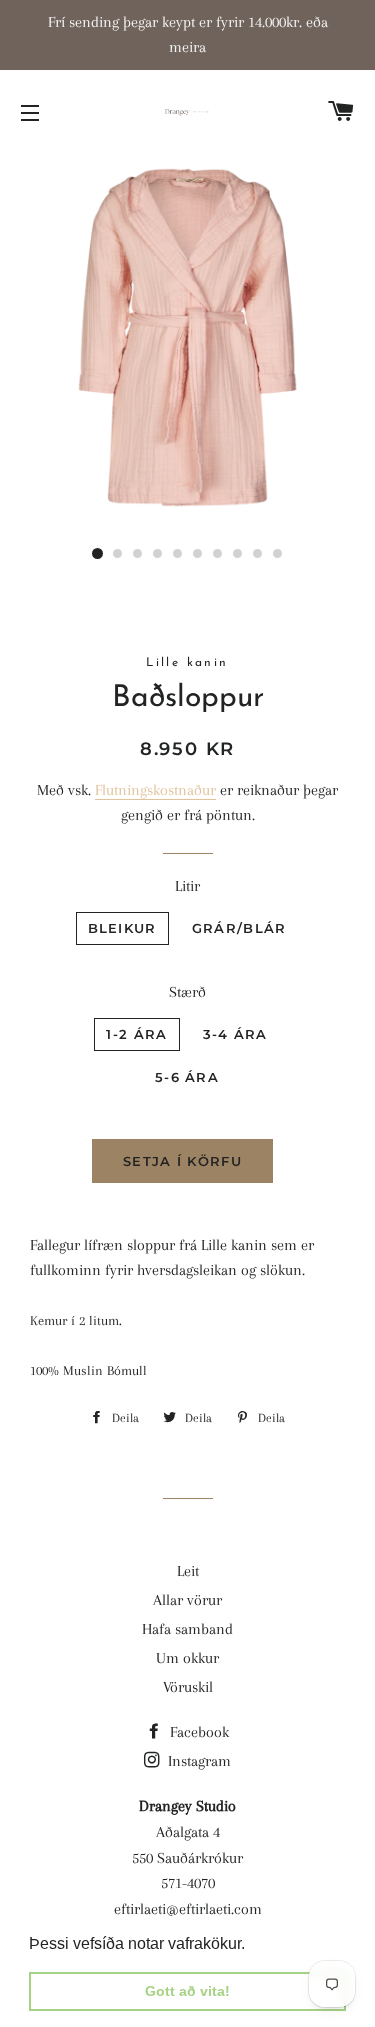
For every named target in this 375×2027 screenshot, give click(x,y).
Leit (188, 1571)
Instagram (197, 1761)
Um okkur (187, 1658)
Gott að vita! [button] (187, 1991)
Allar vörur (187, 1600)
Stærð (187, 992)
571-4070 (188, 1883)
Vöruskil (188, 1687)
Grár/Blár (239, 928)
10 (278, 554)
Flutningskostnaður (155, 790)
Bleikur (122, 928)
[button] (252, 1945)
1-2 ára (136, 1034)
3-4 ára (235, 1034)
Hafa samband (187, 1629)
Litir (187, 886)
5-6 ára (187, 1077)
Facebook (197, 1732)
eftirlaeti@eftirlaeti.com (188, 1909)
